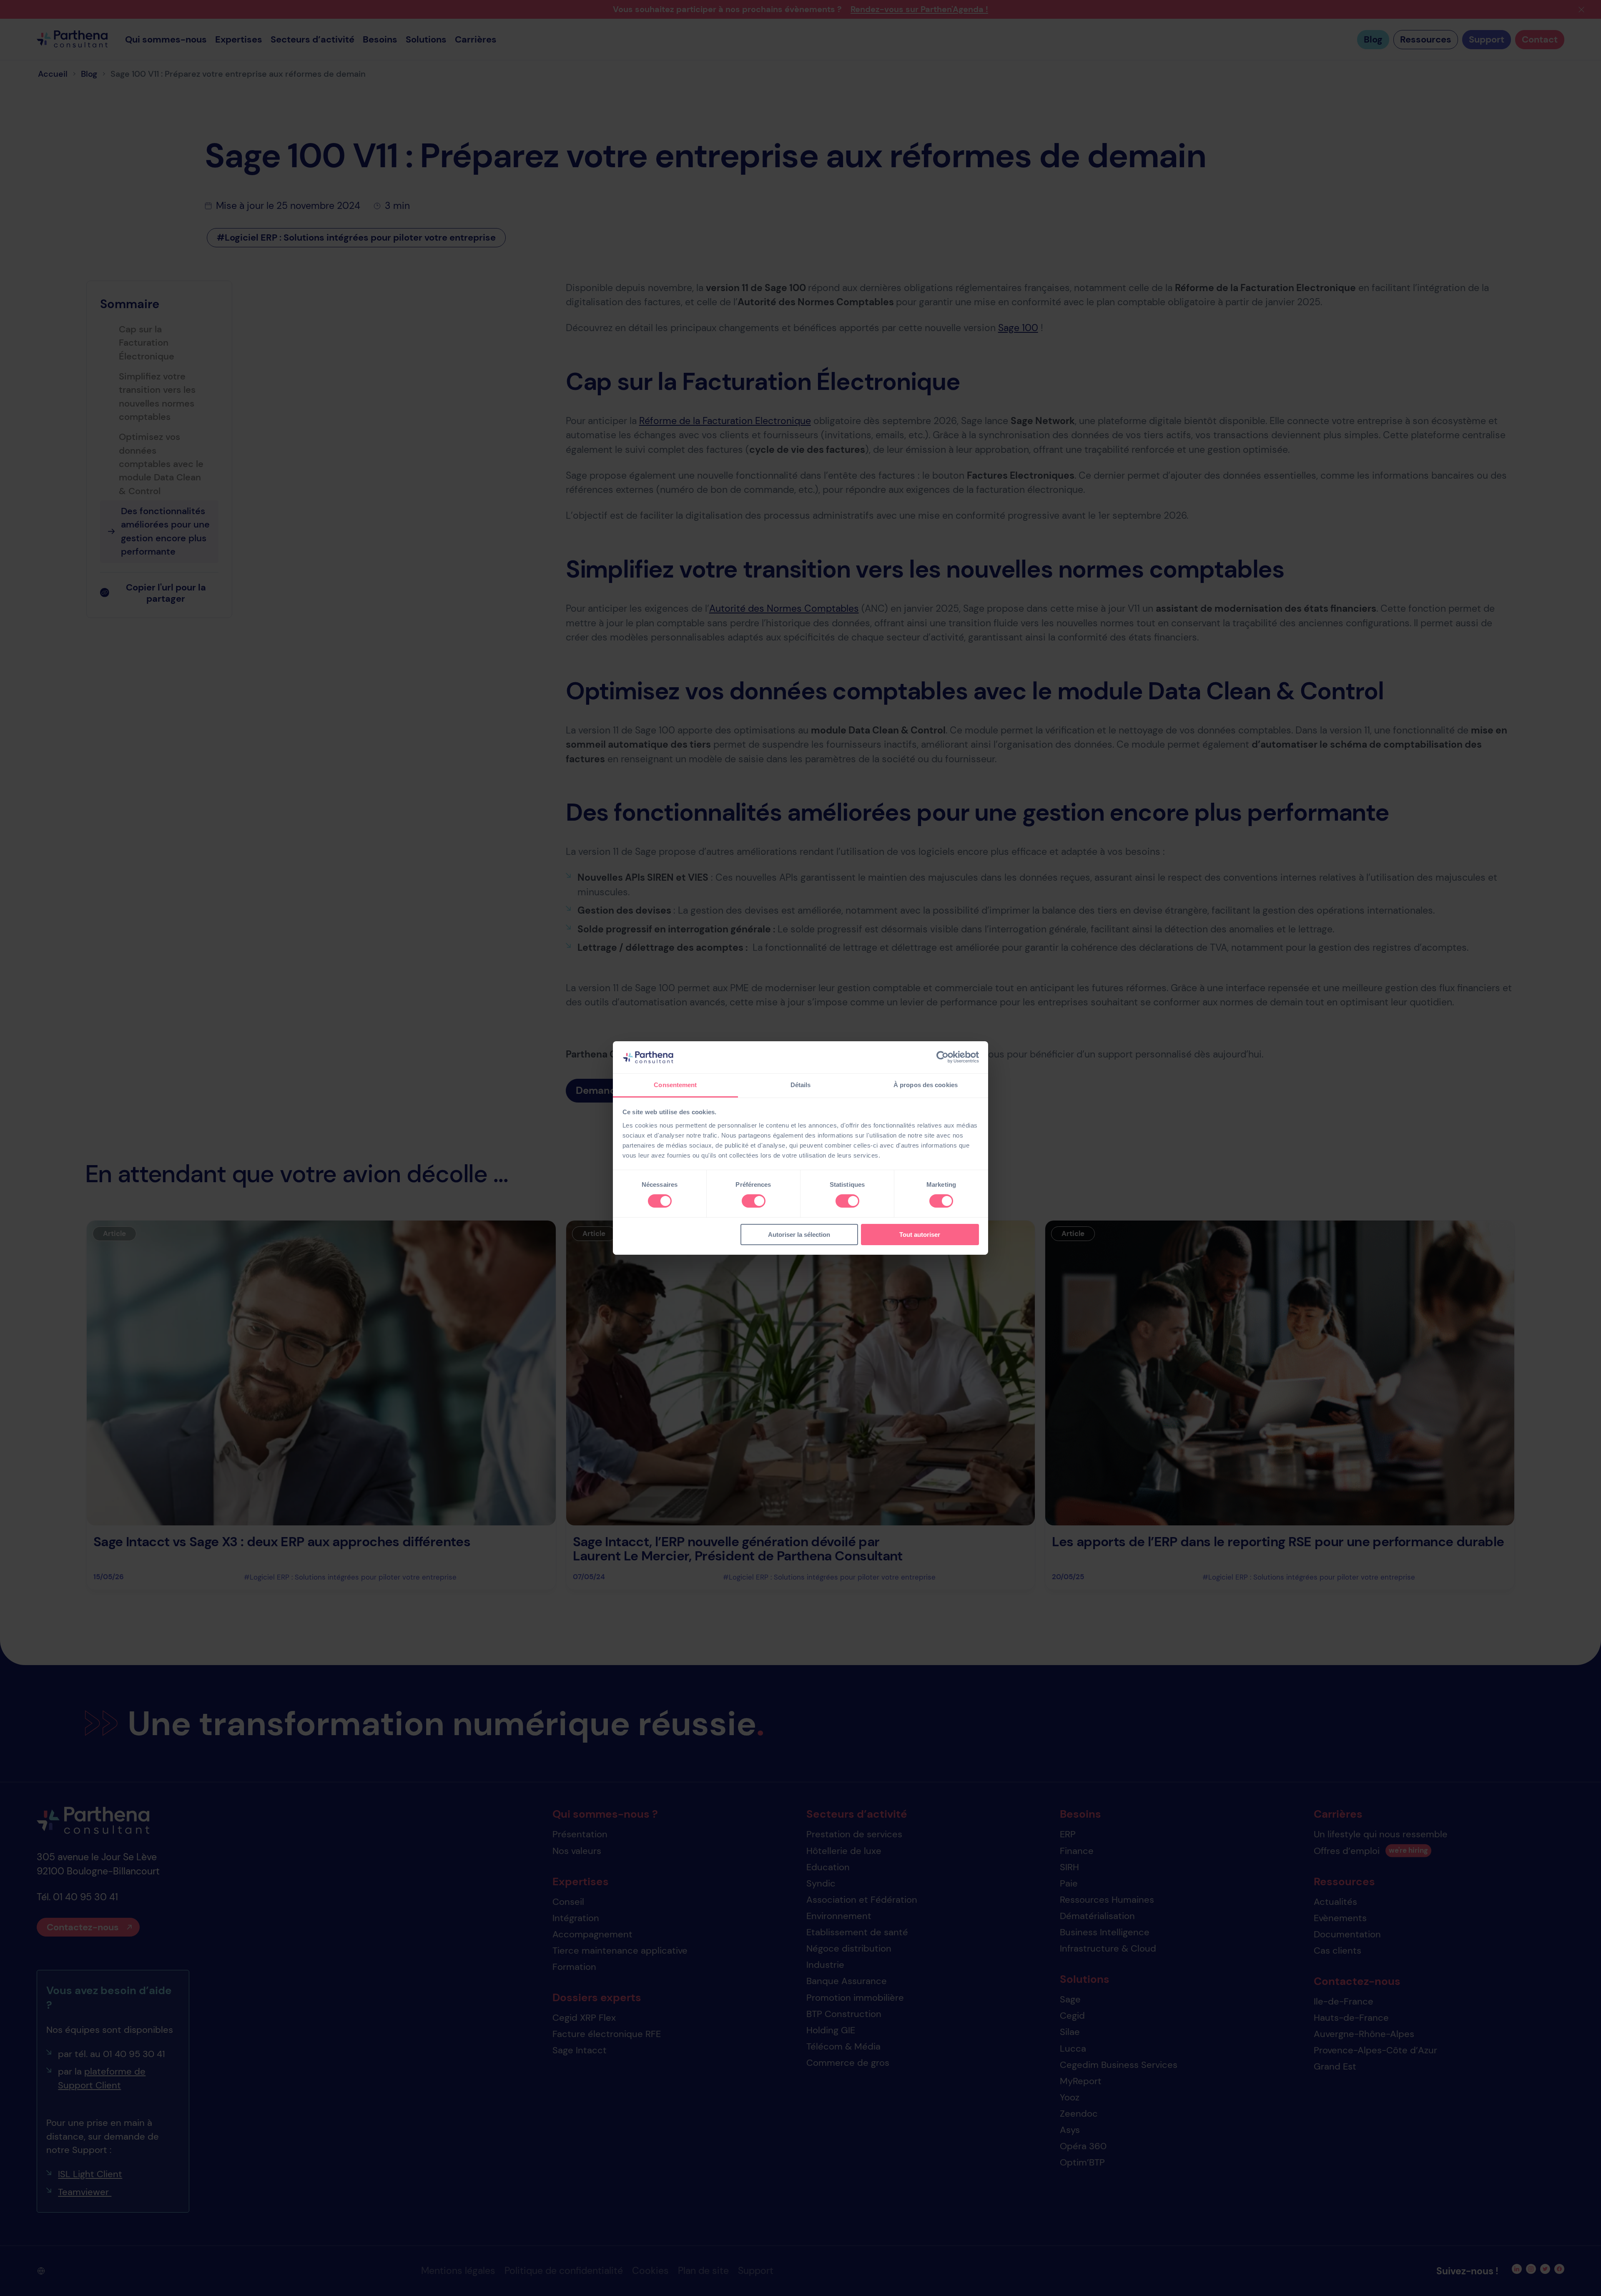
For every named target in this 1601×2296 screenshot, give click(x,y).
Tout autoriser (920, 1235)
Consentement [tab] (675, 1085)
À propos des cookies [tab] (926, 1085)
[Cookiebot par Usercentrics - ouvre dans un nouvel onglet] (942, 1057)
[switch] (754, 1201)
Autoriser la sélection (799, 1235)
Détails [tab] (801, 1085)
